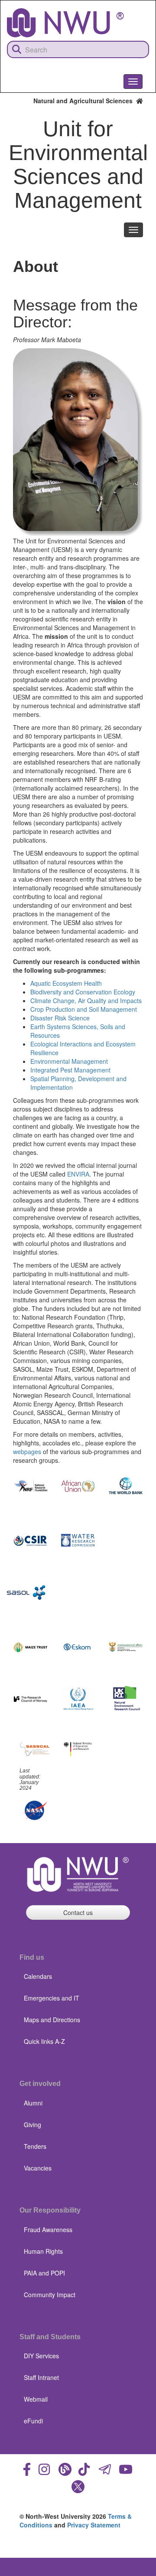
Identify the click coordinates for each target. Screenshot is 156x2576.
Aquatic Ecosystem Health (66, 983)
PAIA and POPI (44, 2273)
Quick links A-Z (44, 2041)
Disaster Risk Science (60, 1018)
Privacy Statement (94, 2525)
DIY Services (41, 2356)
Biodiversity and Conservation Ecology (83, 992)
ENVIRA (78, 1174)
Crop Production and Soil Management (84, 1009)
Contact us (78, 1912)
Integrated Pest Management (70, 1070)
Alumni (33, 2103)
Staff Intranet (41, 2377)
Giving (32, 2125)
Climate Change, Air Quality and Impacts (86, 1000)
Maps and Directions (52, 2020)
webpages (27, 1451)
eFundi (33, 2421)
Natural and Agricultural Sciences (85, 101)
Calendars (38, 1976)
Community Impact (50, 2295)
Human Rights (43, 2251)
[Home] (65, 23)
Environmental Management (69, 1061)
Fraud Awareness (48, 2229)
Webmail (36, 2399)
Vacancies (38, 2168)
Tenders (35, 2146)
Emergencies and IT (52, 1998)
